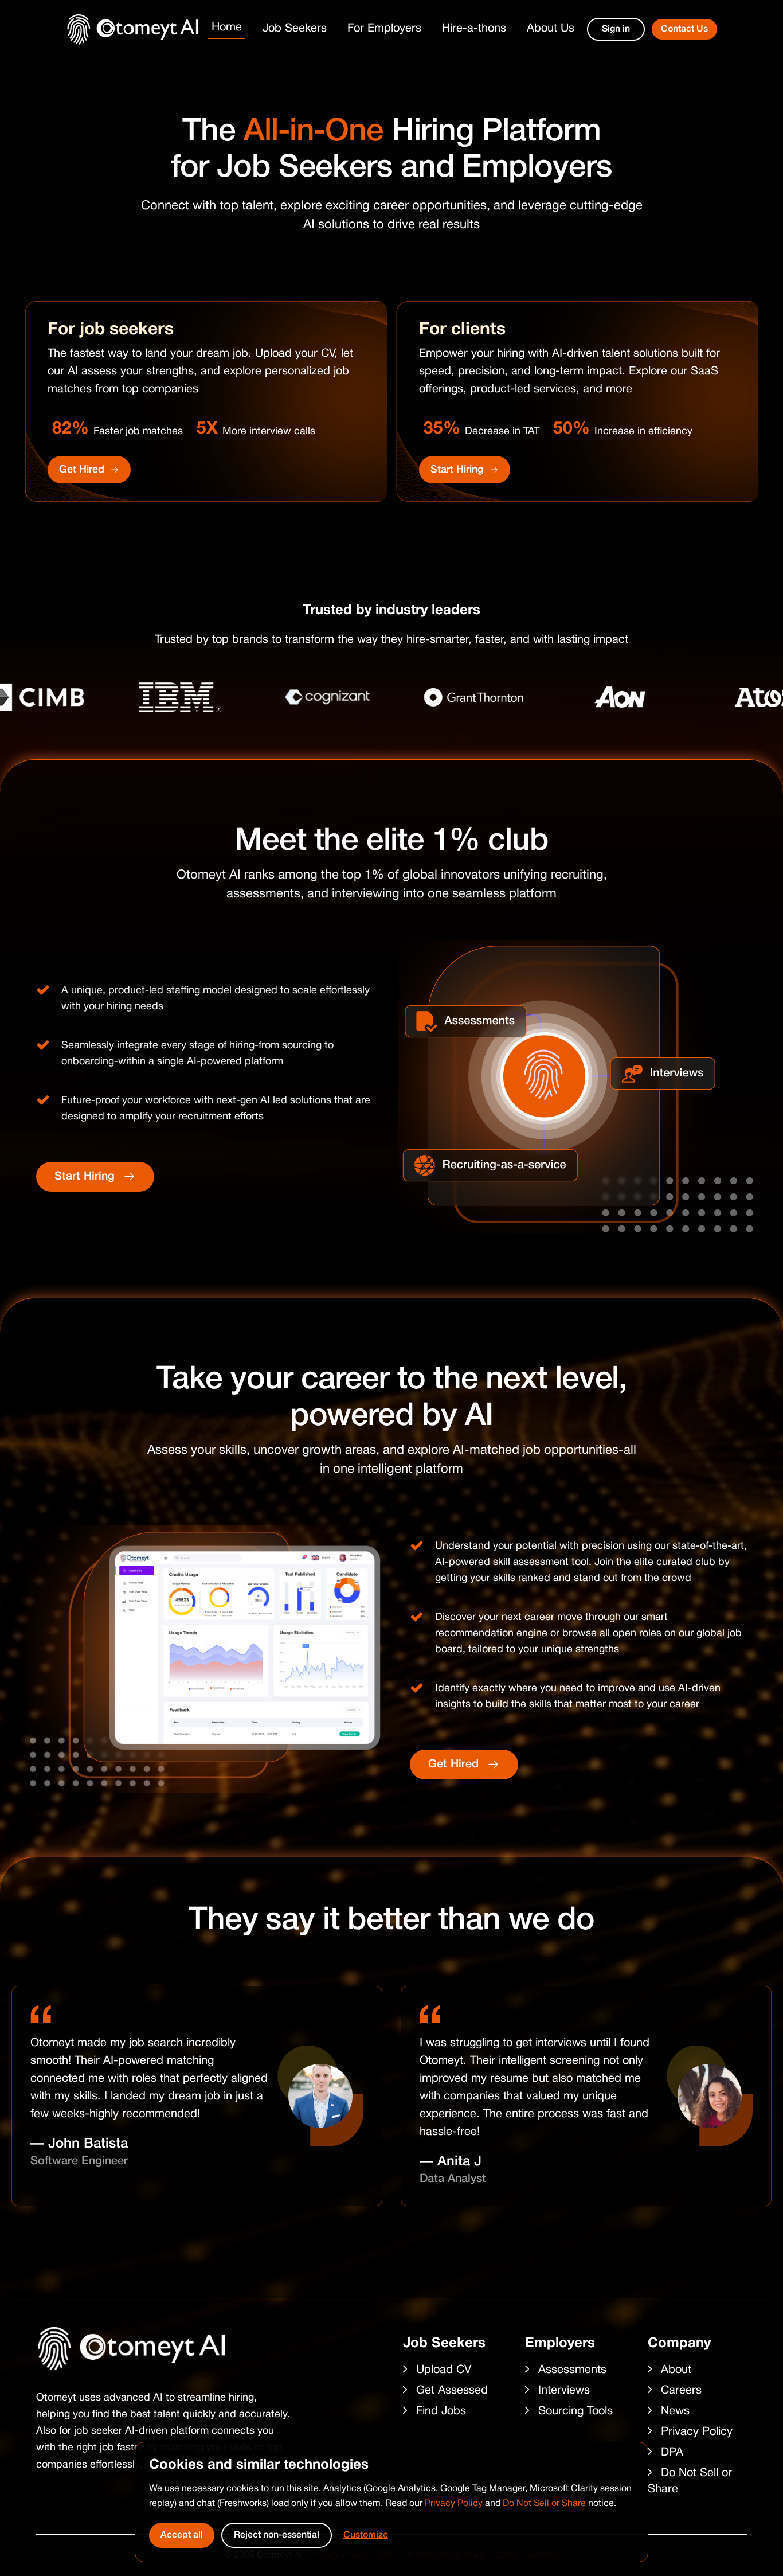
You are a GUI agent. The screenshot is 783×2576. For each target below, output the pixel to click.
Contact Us (684, 29)
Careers (681, 2391)
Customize (366, 2535)
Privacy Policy (454, 2504)
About (676, 2370)
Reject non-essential (277, 2535)
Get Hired (82, 470)
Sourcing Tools (575, 2411)
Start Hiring (457, 470)
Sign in (616, 29)
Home (227, 28)
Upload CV (444, 2370)
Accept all (182, 2535)
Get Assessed (452, 2391)
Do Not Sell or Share (544, 2504)
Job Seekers (295, 29)
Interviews (564, 2391)
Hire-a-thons (474, 29)
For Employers (384, 29)
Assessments (572, 2370)
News (675, 2411)
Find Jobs (441, 2411)
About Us (551, 29)
